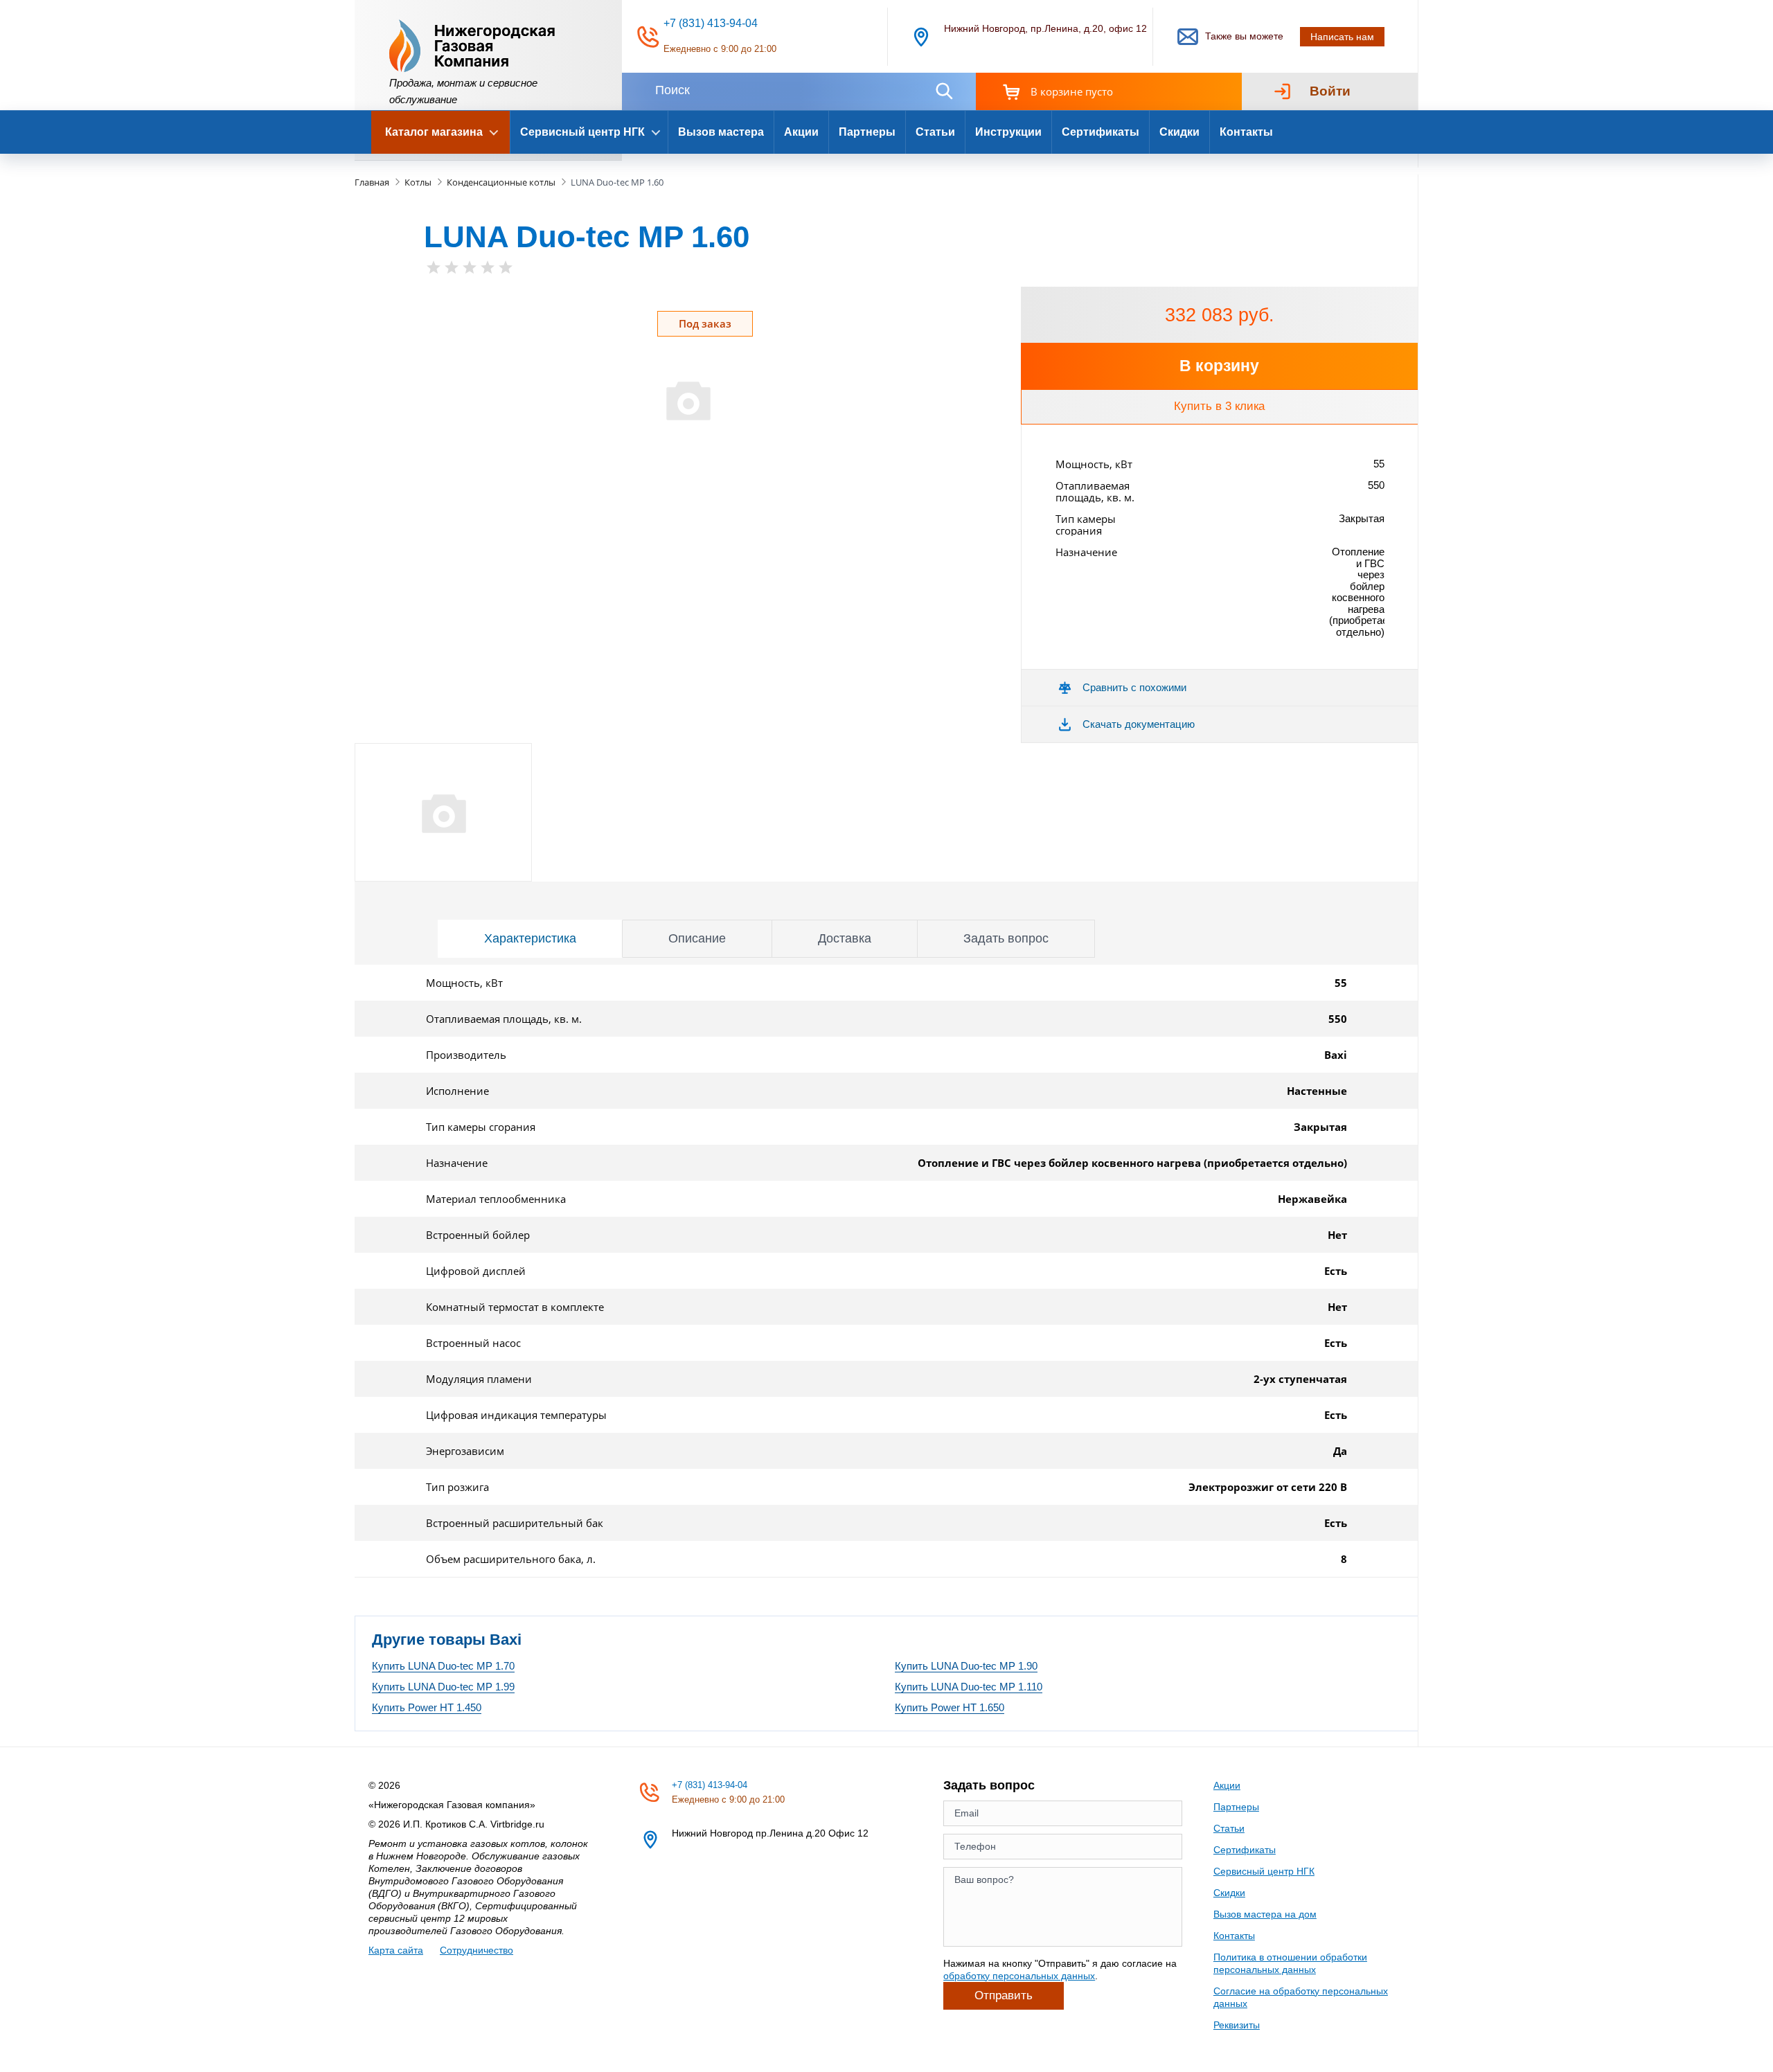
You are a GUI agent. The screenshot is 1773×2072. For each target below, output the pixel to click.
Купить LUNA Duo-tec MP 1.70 (443, 1666)
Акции (801, 132)
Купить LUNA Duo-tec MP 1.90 (966, 1666)
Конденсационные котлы (501, 182)
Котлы (418, 182)
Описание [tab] (697, 938)
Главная (372, 182)
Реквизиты (1237, 2025)
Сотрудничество (476, 1950)
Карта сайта (396, 1950)
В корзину (1219, 366)
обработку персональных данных (1019, 1976)
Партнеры (867, 132)
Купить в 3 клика (1219, 406)
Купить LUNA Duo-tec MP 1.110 (969, 1687)
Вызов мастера (721, 132)
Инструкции (1008, 132)
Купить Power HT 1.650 (950, 1707)
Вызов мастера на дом (1265, 1914)
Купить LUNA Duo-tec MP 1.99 (443, 1687)
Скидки (1179, 132)
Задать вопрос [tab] (1006, 938)
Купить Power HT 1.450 (427, 1707)
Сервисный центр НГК (1264, 1871)
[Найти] (944, 91)
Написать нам (1342, 37)
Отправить (1004, 1995)
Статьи (935, 132)
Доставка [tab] (845, 938)
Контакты (1246, 132)
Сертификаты (1101, 132)
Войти (1330, 91)
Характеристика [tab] (530, 938)
